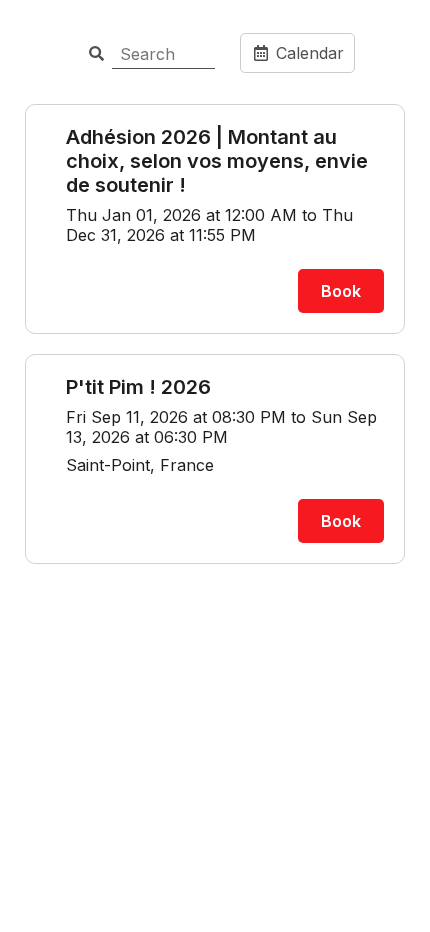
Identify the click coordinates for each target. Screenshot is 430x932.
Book (341, 291)
